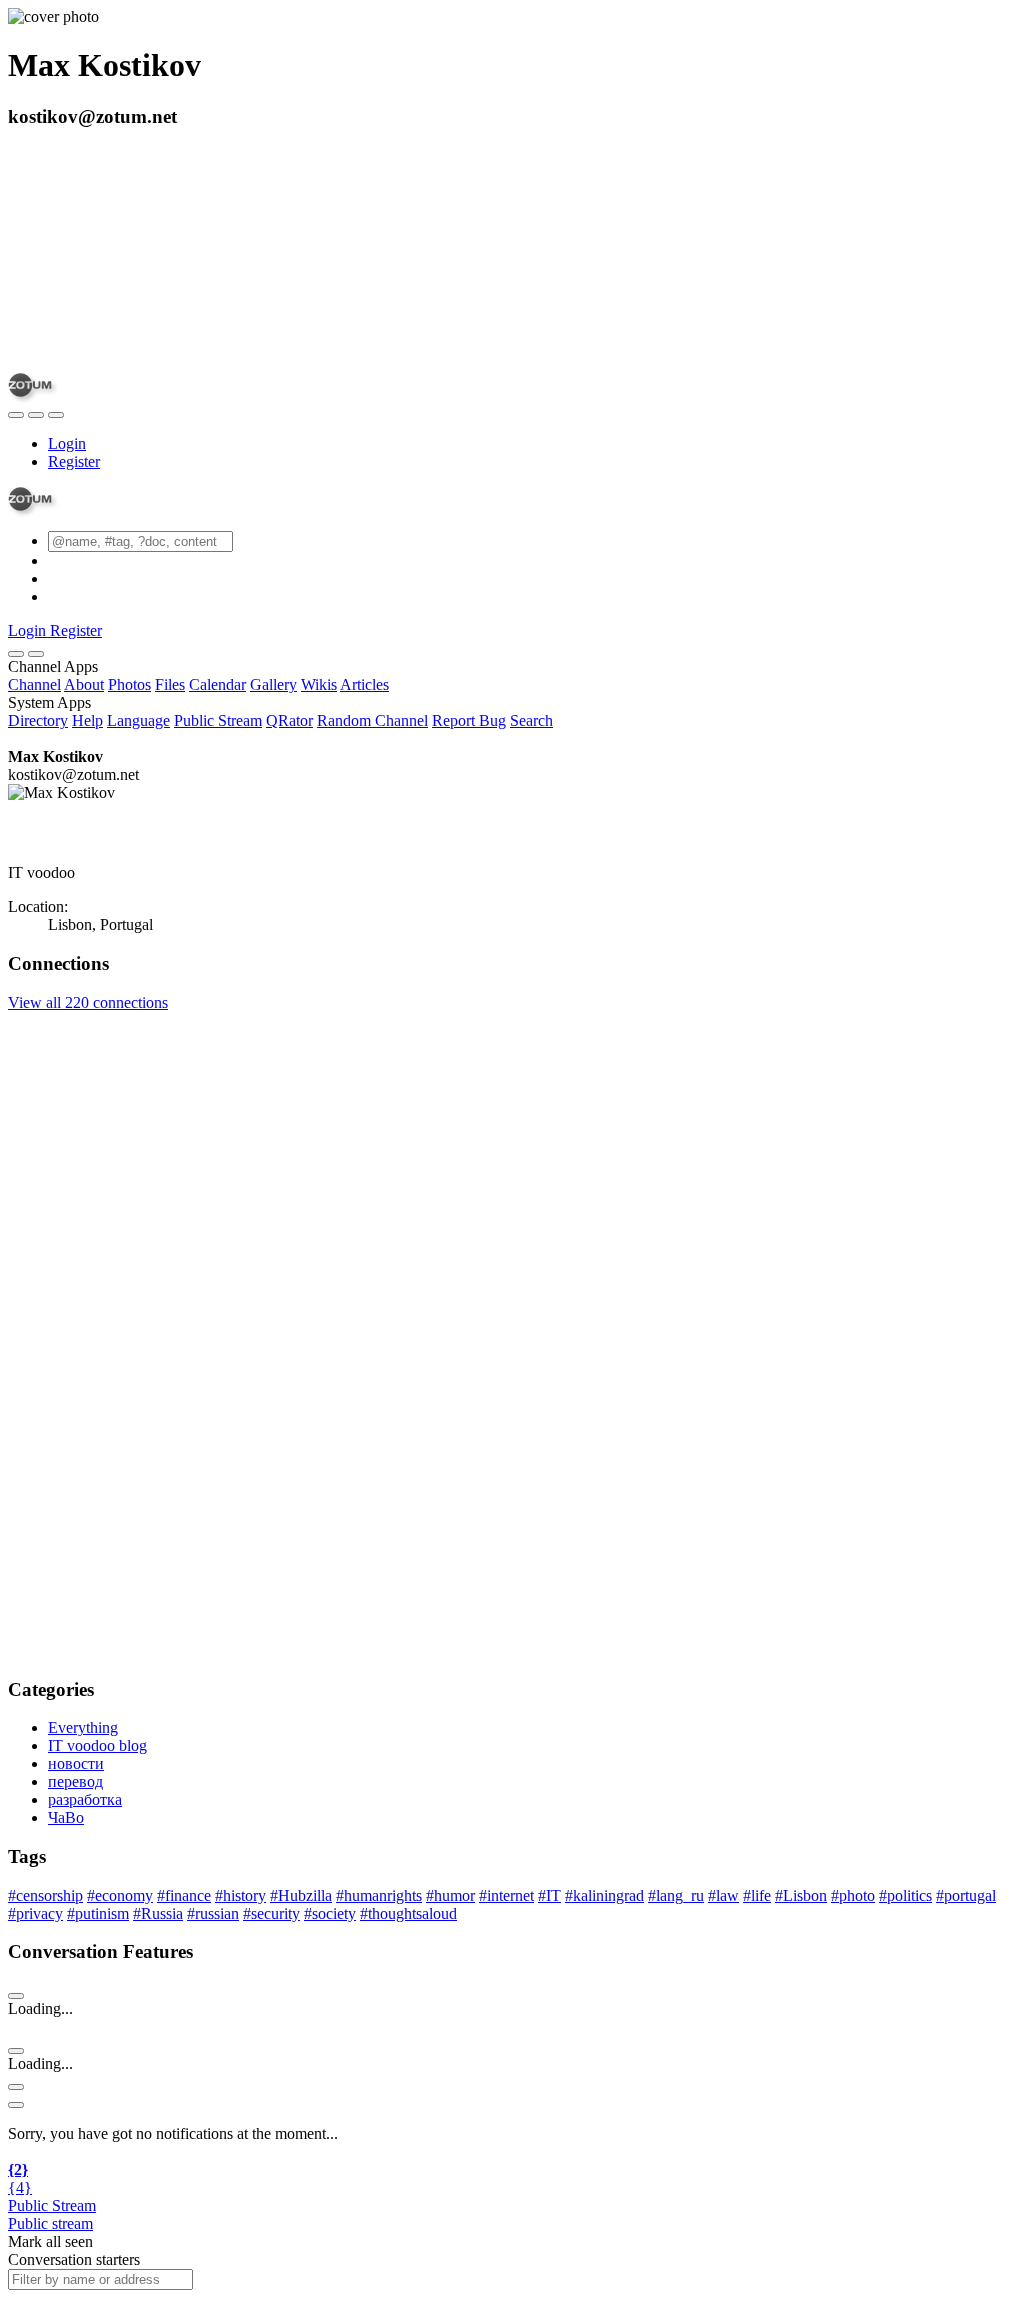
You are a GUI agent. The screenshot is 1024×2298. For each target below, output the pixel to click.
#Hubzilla (301, 1895)
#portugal (966, 1895)
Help (87, 720)
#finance (184, 1895)
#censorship (45, 1895)
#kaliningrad (604, 1895)
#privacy (35, 1913)
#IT (549, 1895)
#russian (213, 1913)
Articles (364, 684)
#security (271, 1913)
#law (723, 1895)
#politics (905, 1895)
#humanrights (379, 1895)
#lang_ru (676, 1895)
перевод (75, 1781)
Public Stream (218, 720)
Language (138, 720)
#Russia (158, 1913)
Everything (83, 1727)
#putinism (98, 1913)
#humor (450, 1895)
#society (330, 1913)
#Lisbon (801, 1895)
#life (757, 1895)
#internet (506, 1895)
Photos (129, 684)
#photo (853, 1895)
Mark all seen (50, 2241)
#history (240, 1895)
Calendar (217, 684)
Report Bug (469, 720)
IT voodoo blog (97, 1745)
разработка (85, 1799)
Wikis (319, 684)
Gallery (273, 684)
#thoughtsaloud (408, 1913)
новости (76, 1763)
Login (67, 443)
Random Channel (372, 720)
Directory (38, 720)
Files (170, 684)
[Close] (36, 654)
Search (531, 720)
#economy (120, 1895)
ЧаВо (66, 1817)
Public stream (50, 2223)
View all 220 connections (88, 1002)
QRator (289, 720)
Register (74, 461)
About (84, 684)
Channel (34, 684)
